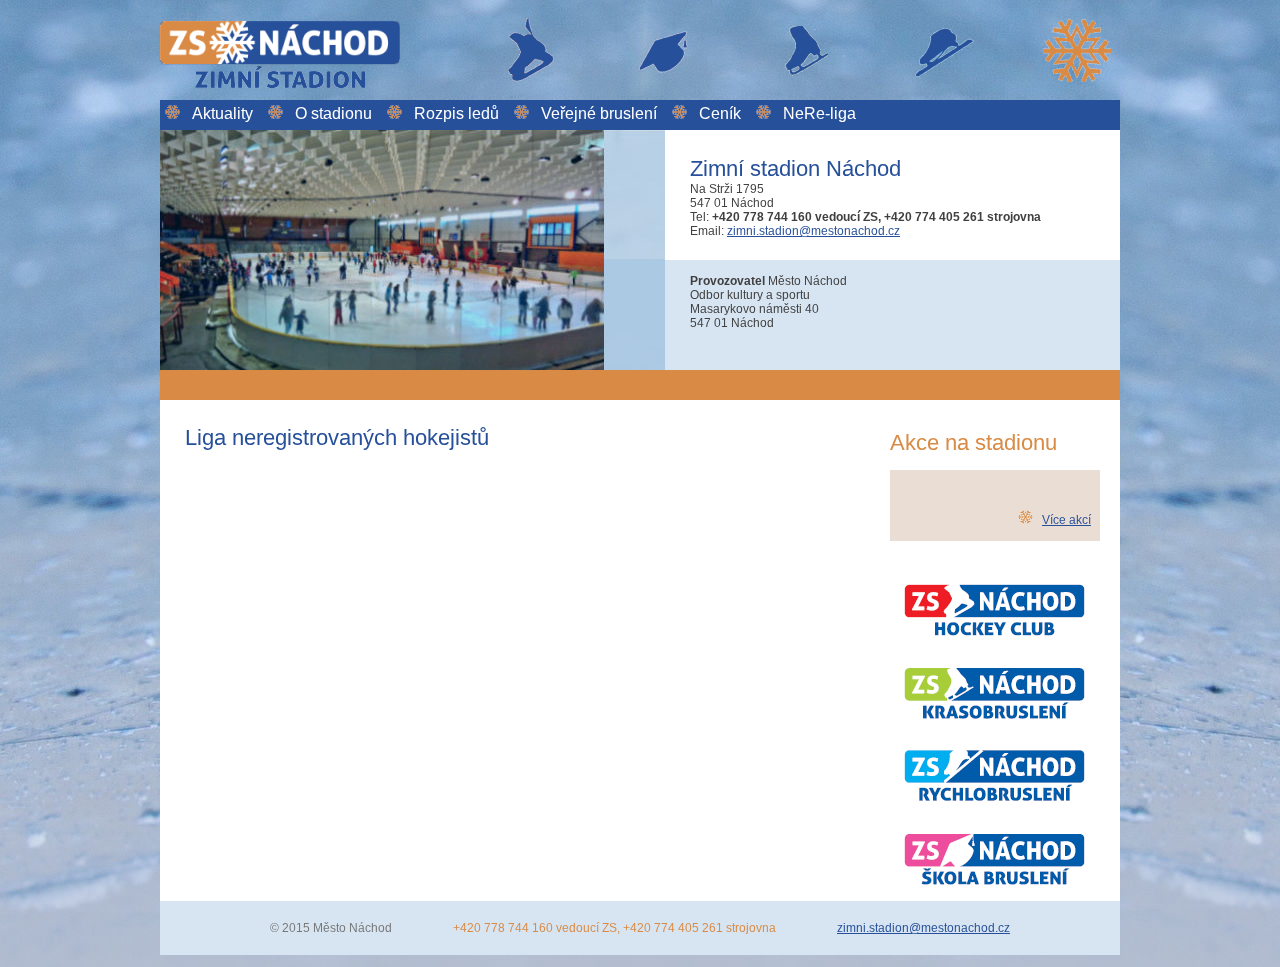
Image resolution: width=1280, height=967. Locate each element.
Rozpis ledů (456, 113)
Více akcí (1066, 520)
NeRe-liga (819, 113)
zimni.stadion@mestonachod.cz (813, 231)
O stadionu (333, 113)
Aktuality (222, 113)
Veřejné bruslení (599, 113)
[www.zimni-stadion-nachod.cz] (640, 93)
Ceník (720, 113)
